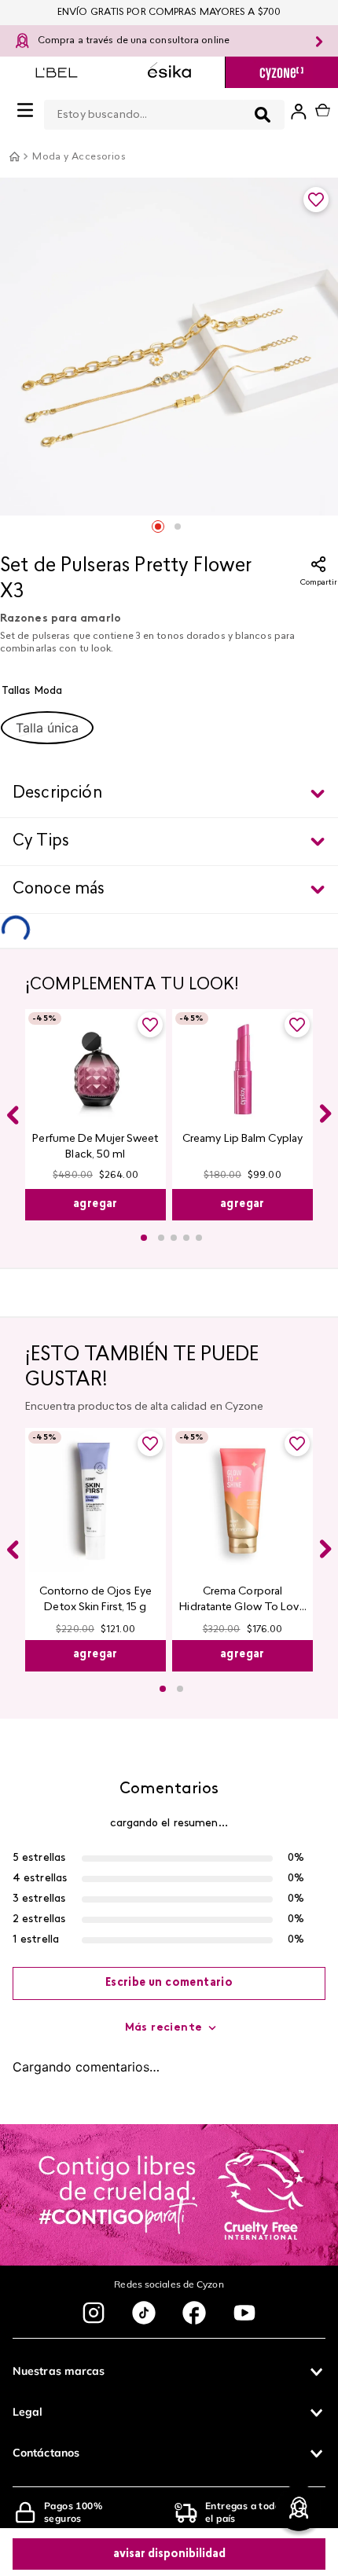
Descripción (57, 794)
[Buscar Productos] (225, 115)
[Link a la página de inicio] (14, 156)
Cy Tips (41, 842)
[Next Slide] (325, 1103)
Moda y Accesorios (79, 157)
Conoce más (59, 890)
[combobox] (145, 112)
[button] (47, 728)
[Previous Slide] (13, 1104)
